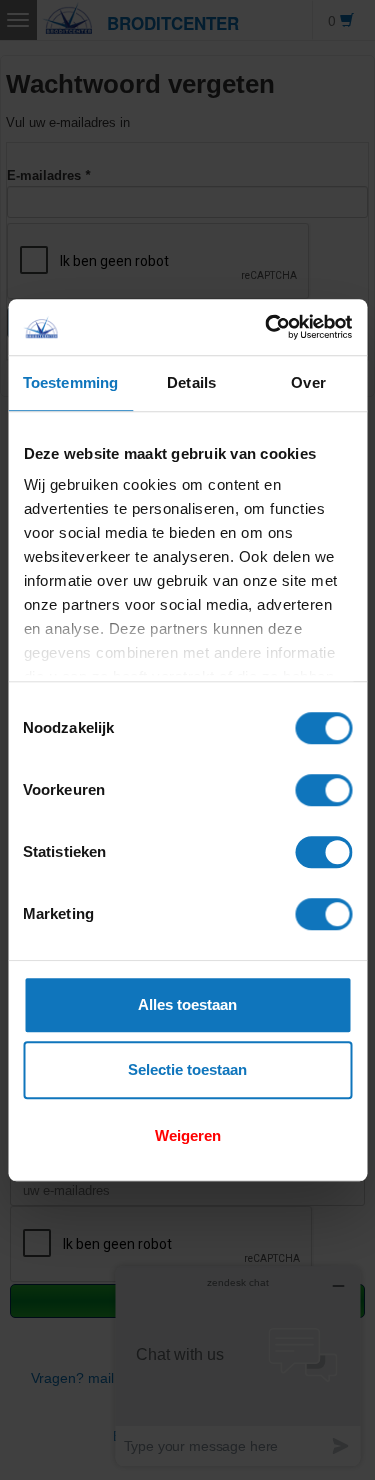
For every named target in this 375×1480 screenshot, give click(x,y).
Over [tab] (308, 382)
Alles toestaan (187, 1004)
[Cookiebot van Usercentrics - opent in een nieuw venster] (267, 327)
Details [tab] (191, 382)
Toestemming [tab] (70, 382)
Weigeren (188, 1135)
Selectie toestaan (187, 1069)
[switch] (323, 790)
